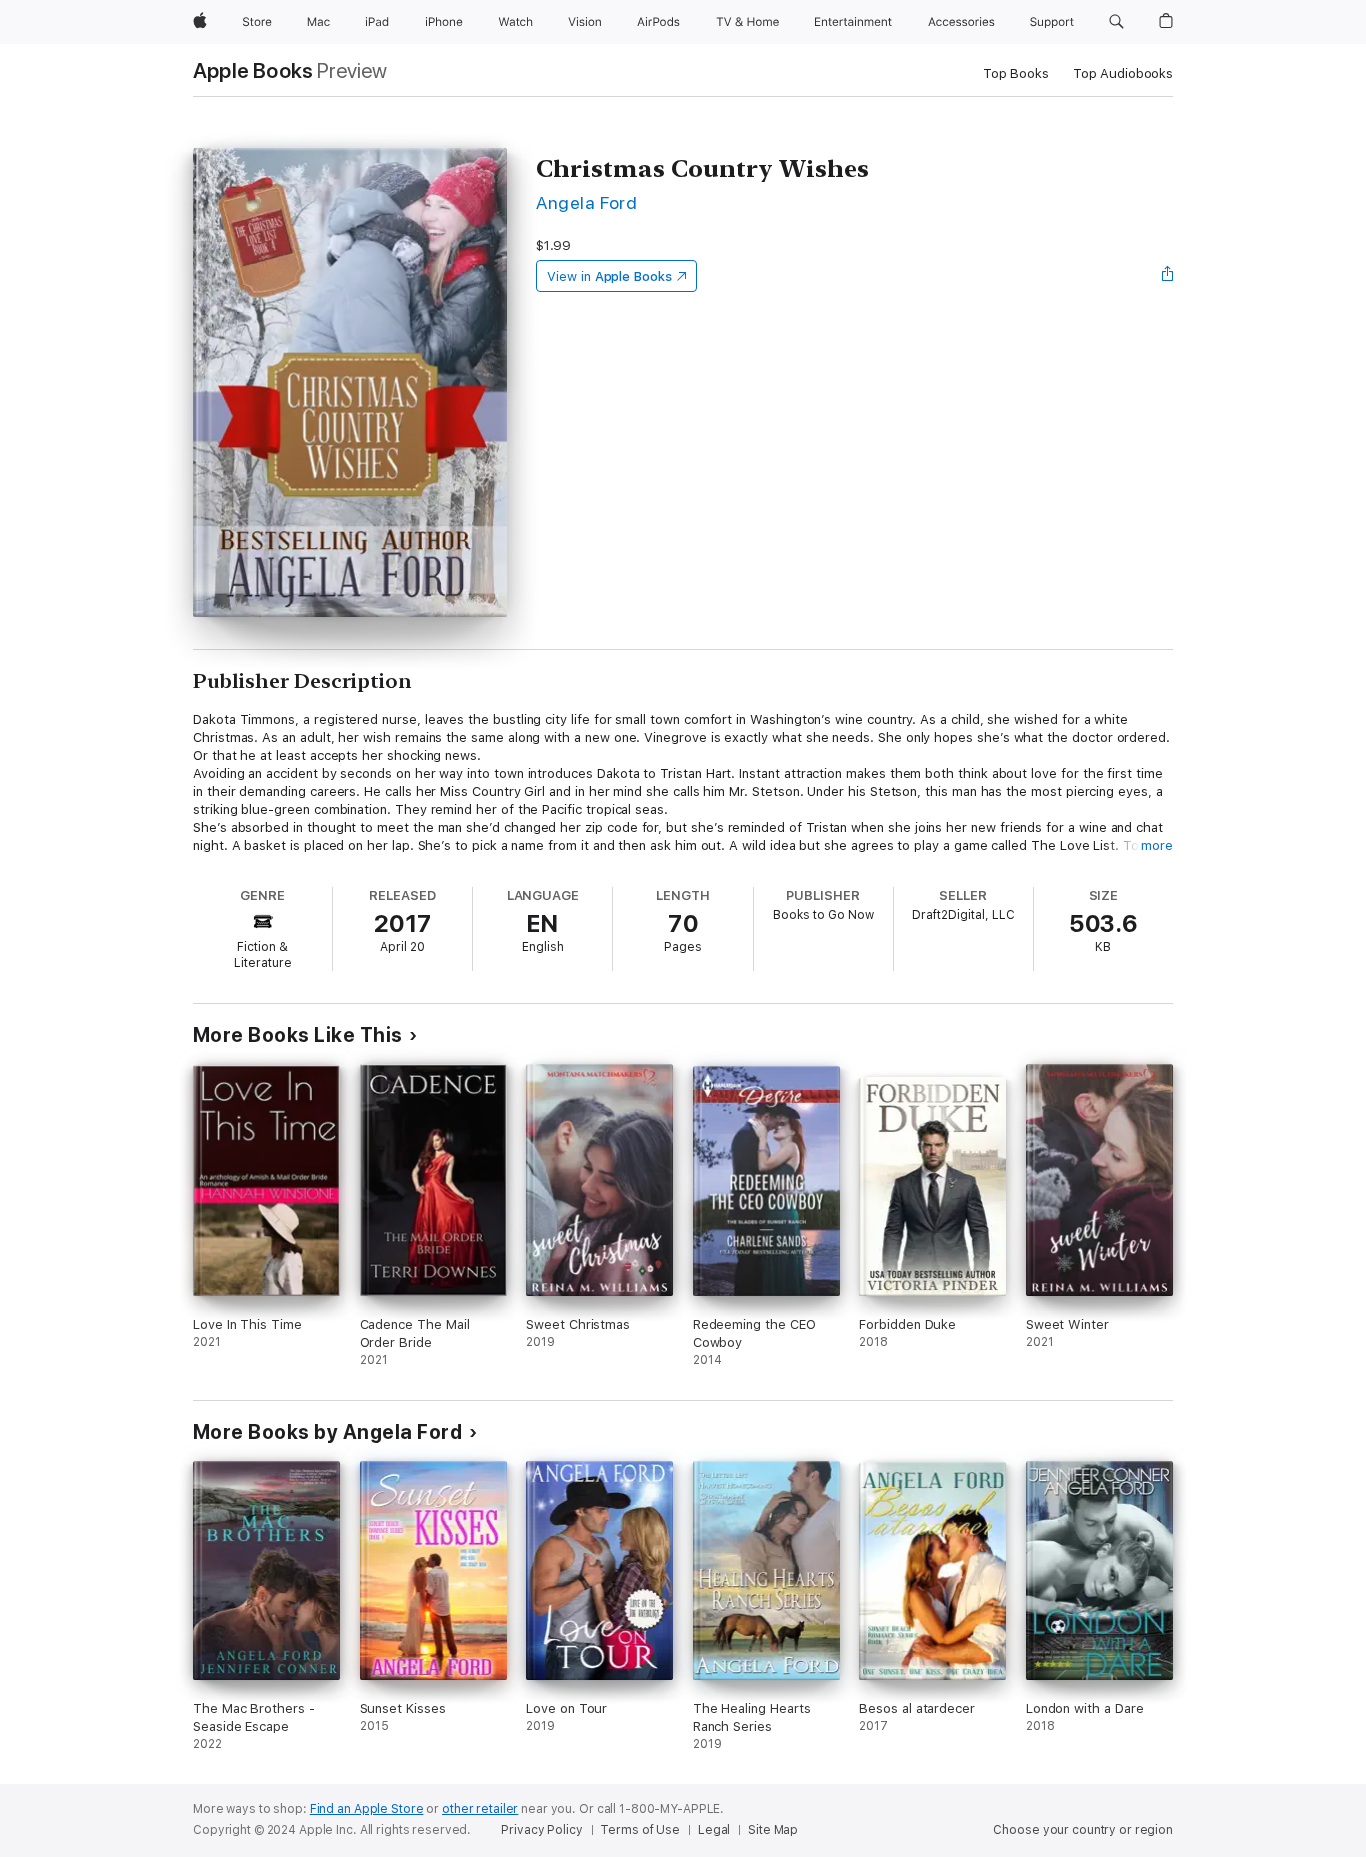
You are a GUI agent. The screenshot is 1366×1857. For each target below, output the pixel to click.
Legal (714, 1830)
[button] (1116, 22)
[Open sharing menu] (1168, 276)
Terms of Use (640, 1830)
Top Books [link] (1016, 73)
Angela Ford (586, 202)
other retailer (480, 1809)
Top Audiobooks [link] (1123, 73)
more (1157, 845)
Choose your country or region (1083, 1830)
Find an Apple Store (367, 1809)
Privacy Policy (541, 1830)
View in (609, 276)
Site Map (773, 1830)
